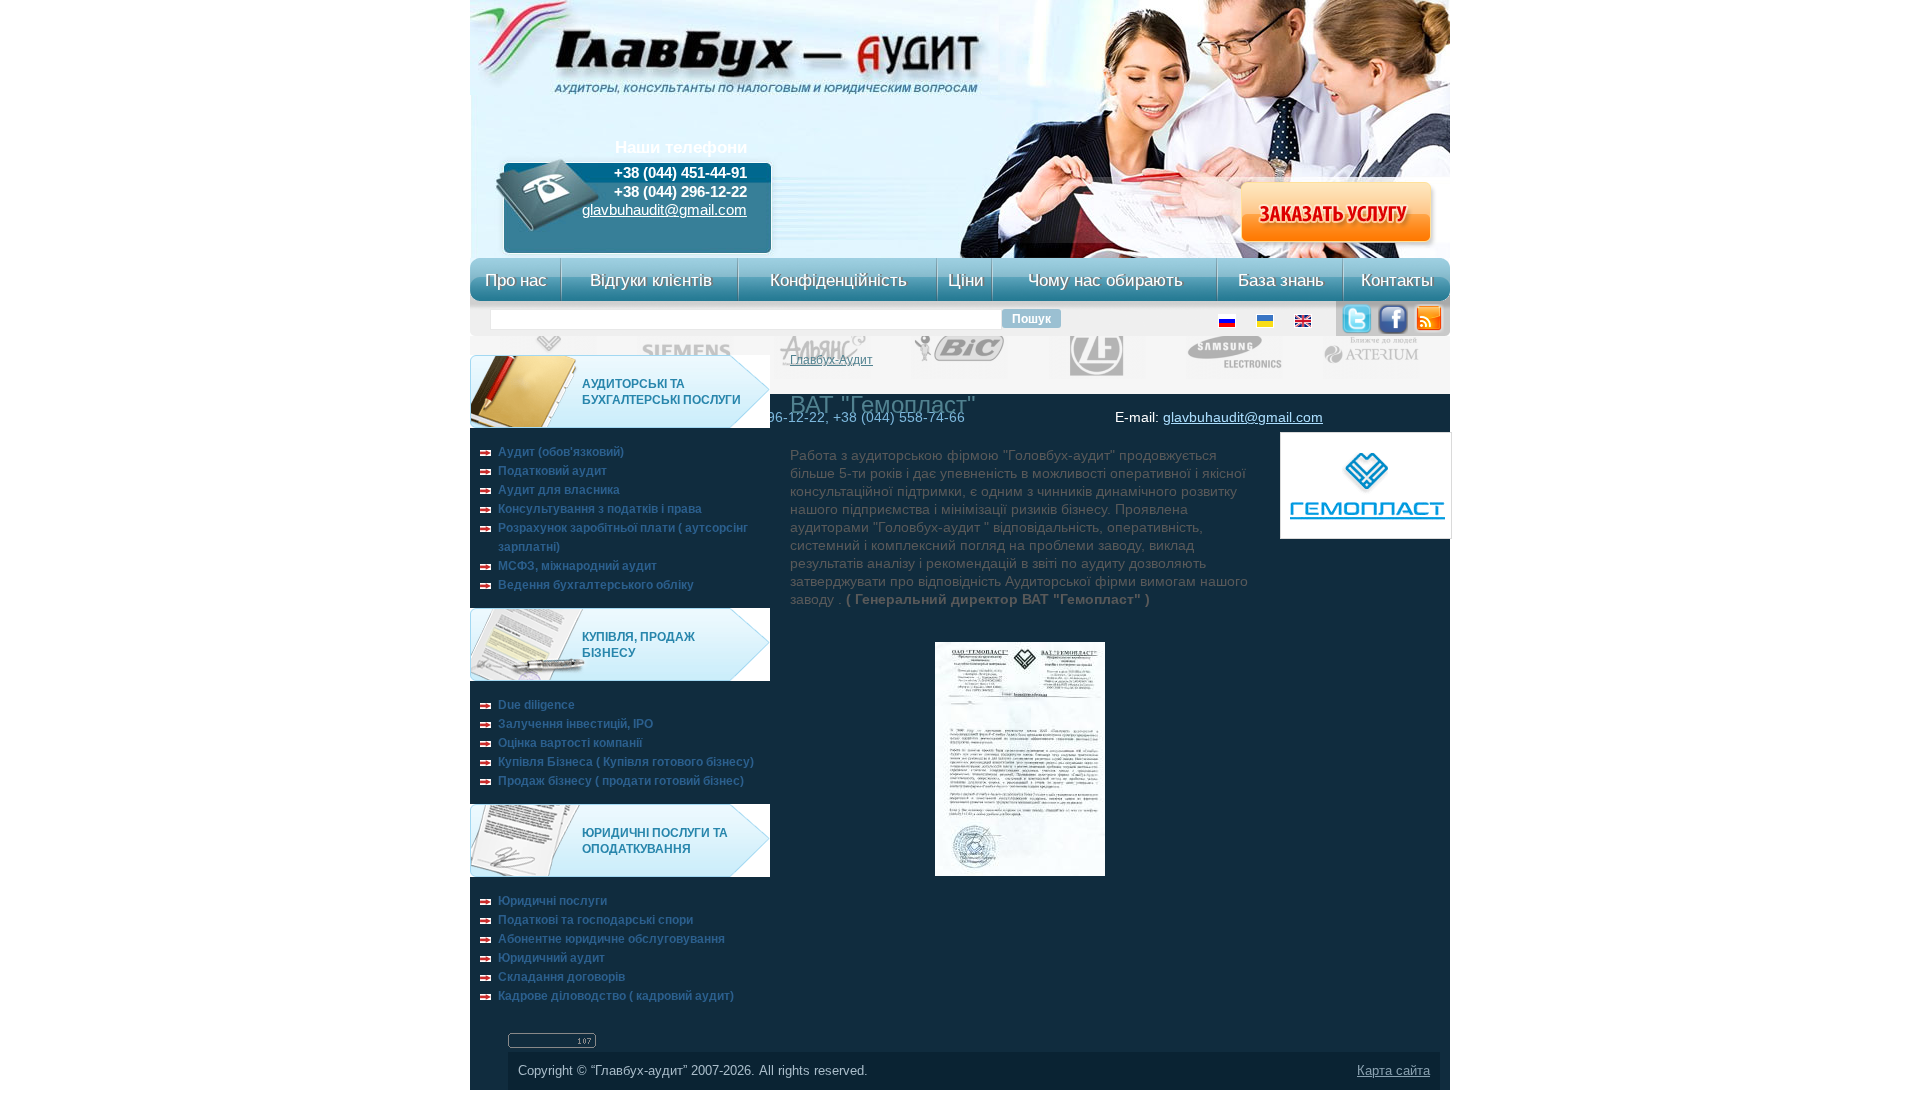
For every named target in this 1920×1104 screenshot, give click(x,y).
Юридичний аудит (551, 958)
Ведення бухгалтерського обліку (596, 585)
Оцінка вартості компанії (570, 743)
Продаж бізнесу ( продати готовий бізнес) (621, 781)
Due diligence (536, 705)
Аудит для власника (559, 490)
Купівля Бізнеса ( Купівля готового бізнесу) (626, 762)
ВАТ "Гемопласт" (883, 404)
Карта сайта (1393, 1071)
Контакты (1397, 280)
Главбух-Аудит (831, 360)
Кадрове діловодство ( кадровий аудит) (616, 996)
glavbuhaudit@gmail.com (664, 210)
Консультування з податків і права (600, 509)
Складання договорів (561, 977)
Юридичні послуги (552, 901)
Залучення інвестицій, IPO (575, 724)
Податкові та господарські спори (595, 920)
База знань (1281, 280)
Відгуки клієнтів (651, 280)
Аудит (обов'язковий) (561, 452)
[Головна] (735, 90)
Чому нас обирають (1105, 280)
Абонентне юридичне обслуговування (611, 939)
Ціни (966, 280)
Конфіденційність (838, 280)
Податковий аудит (552, 471)
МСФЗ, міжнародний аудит (577, 566)
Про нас (516, 280)
